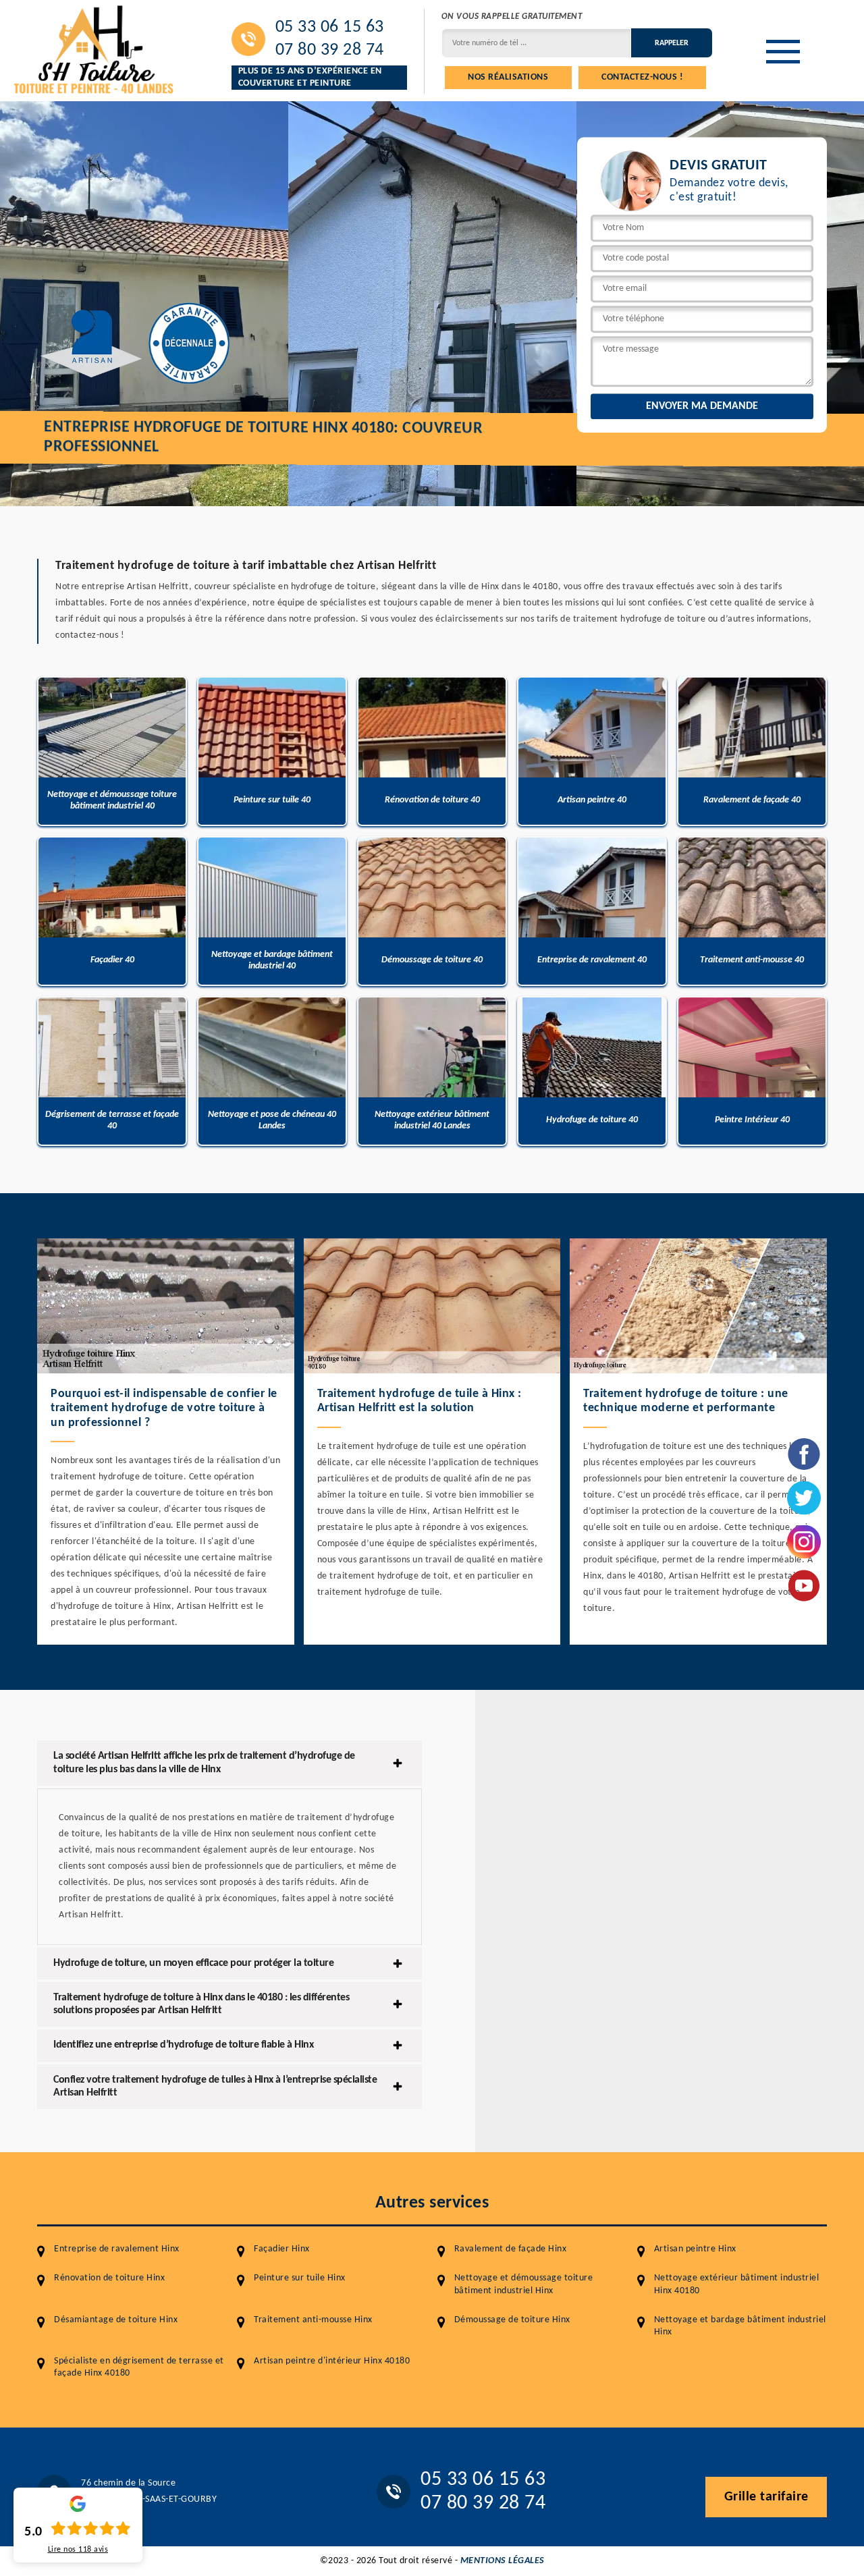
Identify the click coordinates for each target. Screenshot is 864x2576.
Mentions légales (503, 2561)
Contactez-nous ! (642, 77)
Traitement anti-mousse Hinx (313, 2320)
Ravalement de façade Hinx (511, 2249)
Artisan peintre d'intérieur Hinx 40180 (332, 2361)
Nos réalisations (508, 77)
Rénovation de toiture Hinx (109, 2278)
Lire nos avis (78, 2550)
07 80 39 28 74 (330, 51)
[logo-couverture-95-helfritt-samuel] (94, 48)
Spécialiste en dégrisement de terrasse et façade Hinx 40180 (139, 2367)
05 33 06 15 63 (330, 28)
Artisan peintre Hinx (695, 2249)
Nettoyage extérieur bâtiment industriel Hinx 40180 (737, 2284)
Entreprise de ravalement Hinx (117, 2249)
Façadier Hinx (282, 2249)
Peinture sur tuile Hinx (300, 2278)
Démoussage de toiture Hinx (512, 2320)
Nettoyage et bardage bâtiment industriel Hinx (740, 2326)
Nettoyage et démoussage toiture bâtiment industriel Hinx (524, 2284)
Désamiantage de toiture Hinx (116, 2320)
